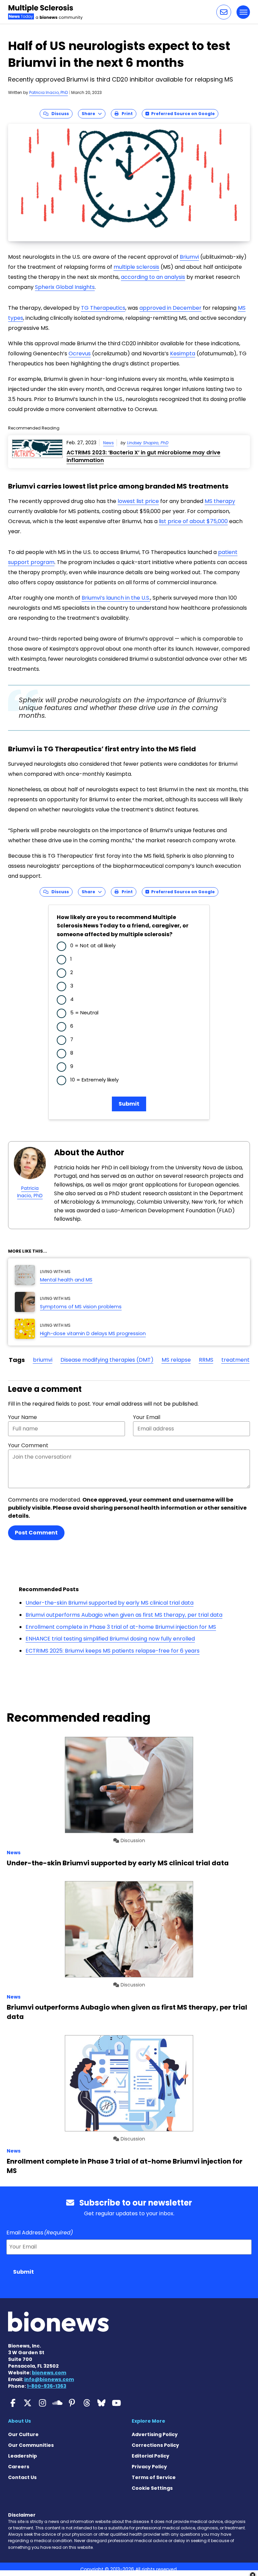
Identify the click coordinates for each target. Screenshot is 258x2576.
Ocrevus (80, 353)
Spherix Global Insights (65, 287)
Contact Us (22, 2477)
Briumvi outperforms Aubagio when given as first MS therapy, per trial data (124, 1615)
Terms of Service (154, 2477)
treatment (235, 1360)
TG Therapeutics (103, 308)
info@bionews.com (49, 2379)
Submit (129, 1104)
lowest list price (138, 501)
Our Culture (23, 2434)
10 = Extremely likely (94, 1080)
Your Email (147, 1417)
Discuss (59, 114)
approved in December (170, 308)
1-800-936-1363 (47, 2386)
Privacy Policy (149, 2467)
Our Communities (31, 2445)
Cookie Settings (152, 2488)
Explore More (148, 2421)
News (109, 443)
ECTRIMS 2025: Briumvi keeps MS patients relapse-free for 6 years (113, 1651)
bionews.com (49, 2373)
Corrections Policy (155, 2445)
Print (126, 114)
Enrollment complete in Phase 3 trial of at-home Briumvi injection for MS (121, 1627)
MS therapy (220, 501)
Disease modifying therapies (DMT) (107, 1360)
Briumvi (189, 257)
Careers (19, 2467)
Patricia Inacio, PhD (49, 92)
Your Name (23, 1417)
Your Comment (28, 1445)
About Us (19, 2421)
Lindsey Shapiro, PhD (148, 443)
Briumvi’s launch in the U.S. (116, 598)
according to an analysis (153, 277)
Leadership (23, 2456)
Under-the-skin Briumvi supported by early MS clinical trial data (110, 1603)
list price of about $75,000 (193, 521)
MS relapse (176, 1360)
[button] (224, 12)
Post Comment (36, 1533)
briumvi (43, 1360)
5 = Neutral (84, 1013)
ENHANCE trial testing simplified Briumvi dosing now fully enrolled (110, 1639)
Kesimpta (183, 353)
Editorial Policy (150, 2456)
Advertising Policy (155, 2434)
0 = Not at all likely (93, 945)
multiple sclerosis (136, 267)
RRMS (206, 1360)
